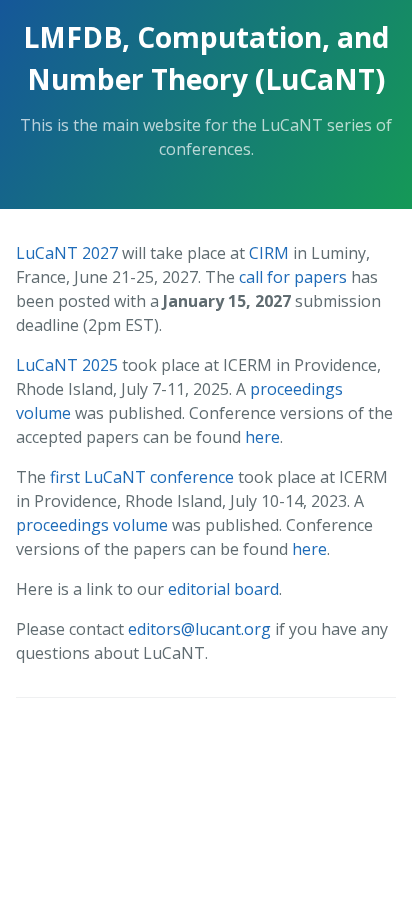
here (262, 437)
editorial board (223, 589)
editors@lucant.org (199, 629)
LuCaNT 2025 (67, 365)
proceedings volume (92, 525)
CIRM (269, 253)
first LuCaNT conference (142, 477)
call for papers (293, 277)
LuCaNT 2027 (67, 253)
